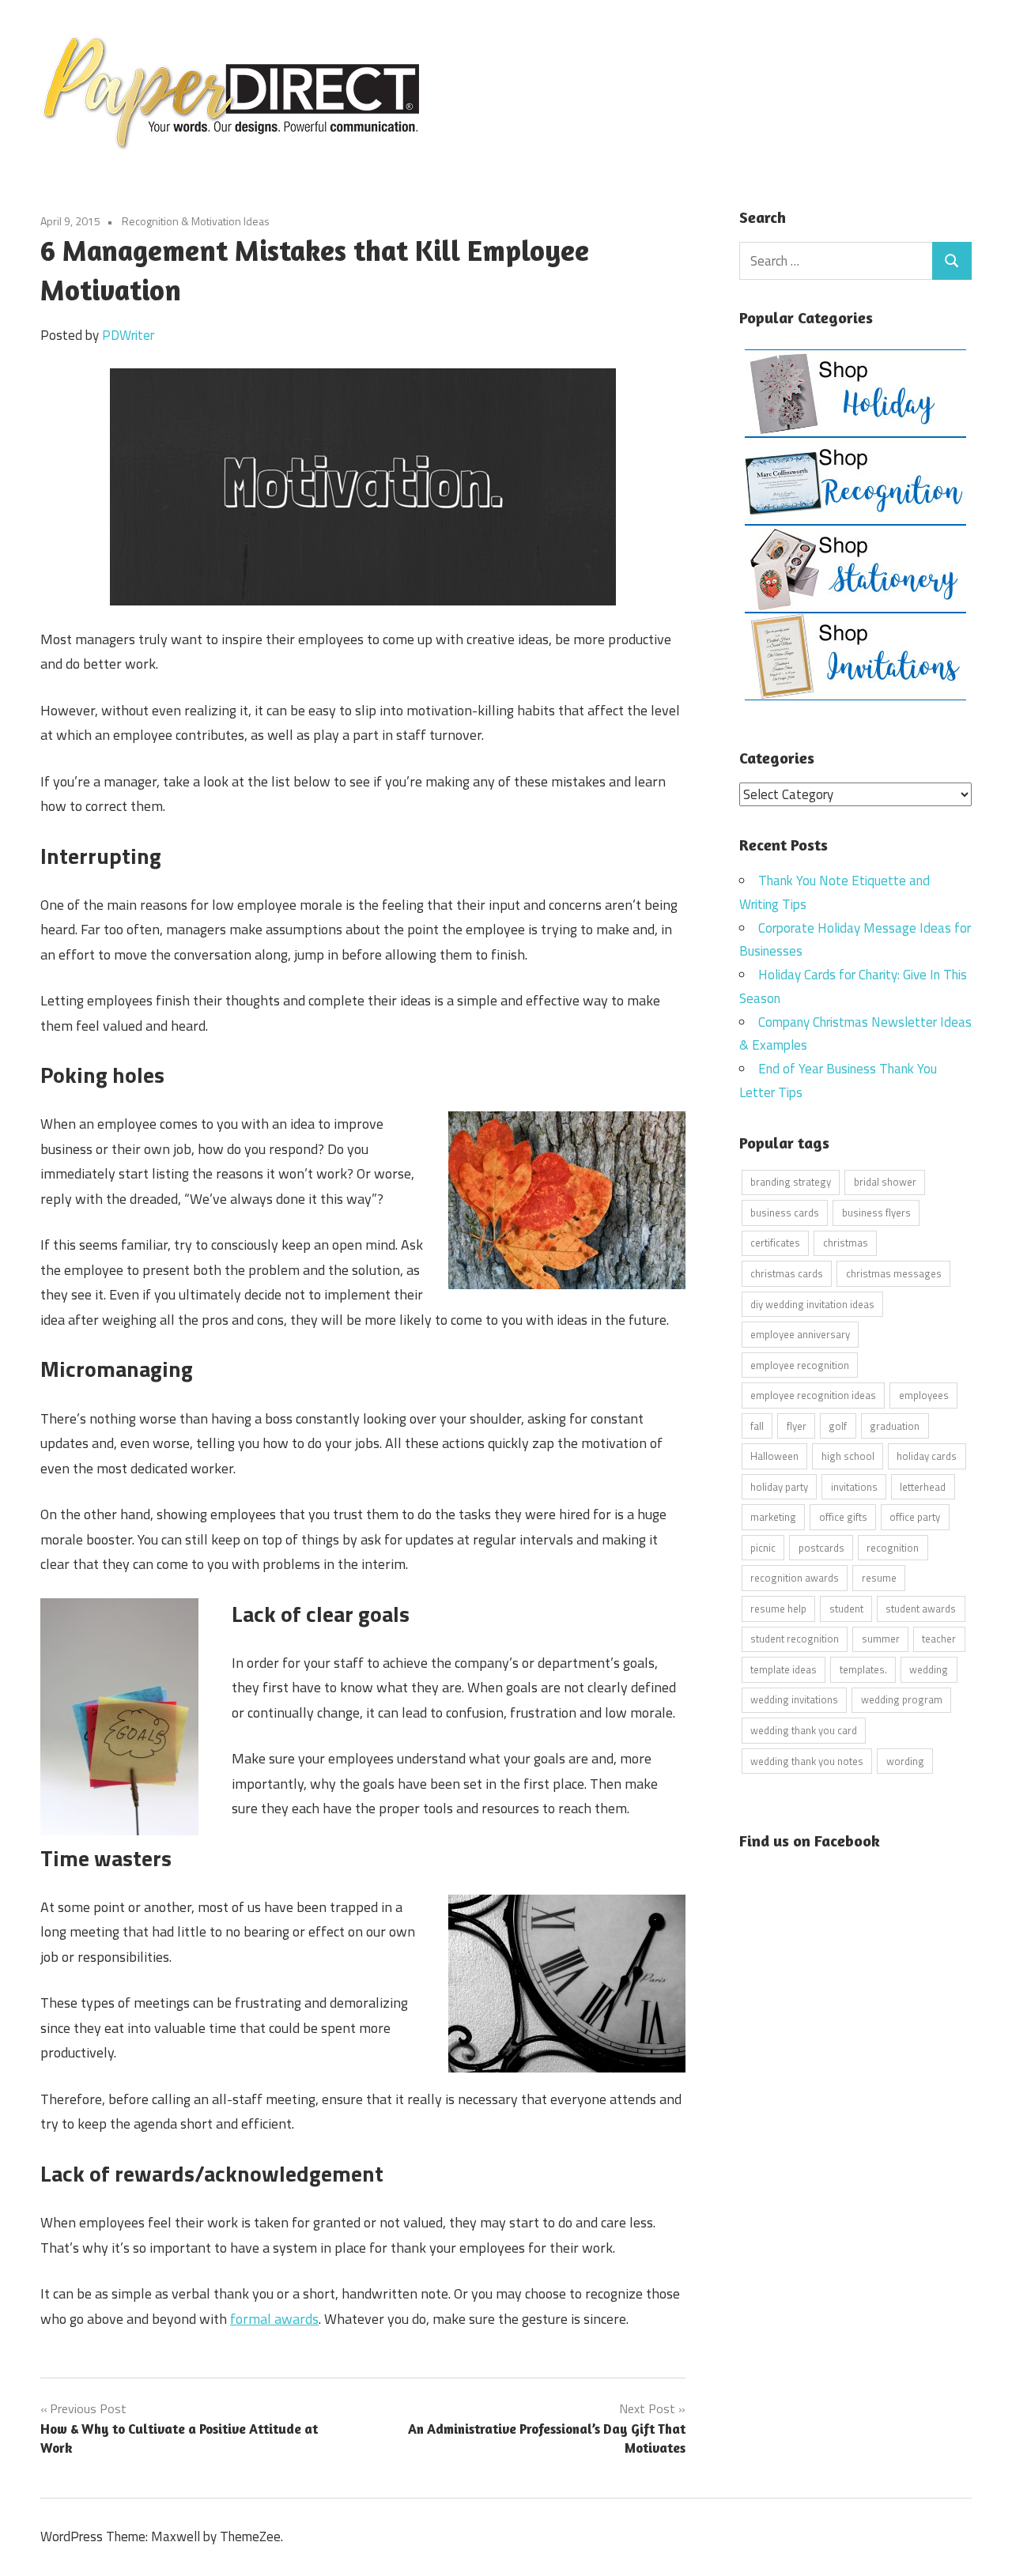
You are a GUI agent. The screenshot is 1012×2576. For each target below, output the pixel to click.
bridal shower (885, 1182)
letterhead (923, 1487)
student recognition (795, 1639)
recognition (893, 1548)
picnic (763, 1548)
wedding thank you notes (807, 1761)
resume (879, 1578)
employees (924, 1395)
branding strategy (791, 1182)
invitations (854, 1487)
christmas (846, 1243)
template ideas (784, 1669)
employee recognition (800, 1365)
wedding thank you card (804, 1730)
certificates (775, 1243)
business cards (785, 1213)
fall (757, 1426)
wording (905, 1761)
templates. (863, 1669)
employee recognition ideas (813, 1395)
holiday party (779, 1487)
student (846, 1609)
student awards (921, 1609)
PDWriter (128, 335)
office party (915, 1517)
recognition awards (795, 1578)
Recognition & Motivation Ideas (196, 221)
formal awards (274, 2319)
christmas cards (787, 1273)
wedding (929, 1669)
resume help (778, 1609)
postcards (821, 1548)
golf (838, 1426)
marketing (773, 1517)
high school (848, 1456)
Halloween (774, 1456)
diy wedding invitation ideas (812, 1304)
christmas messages (894, 1273)
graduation (895, 1426)
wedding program (902, 1699)
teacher (939, 1639)
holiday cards (927, 1456)
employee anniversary (800, 1334)
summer (881, 1639)
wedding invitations (794, 1699)
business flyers (876, 1213)
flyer (797, 1426)
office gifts (843, 1517)
